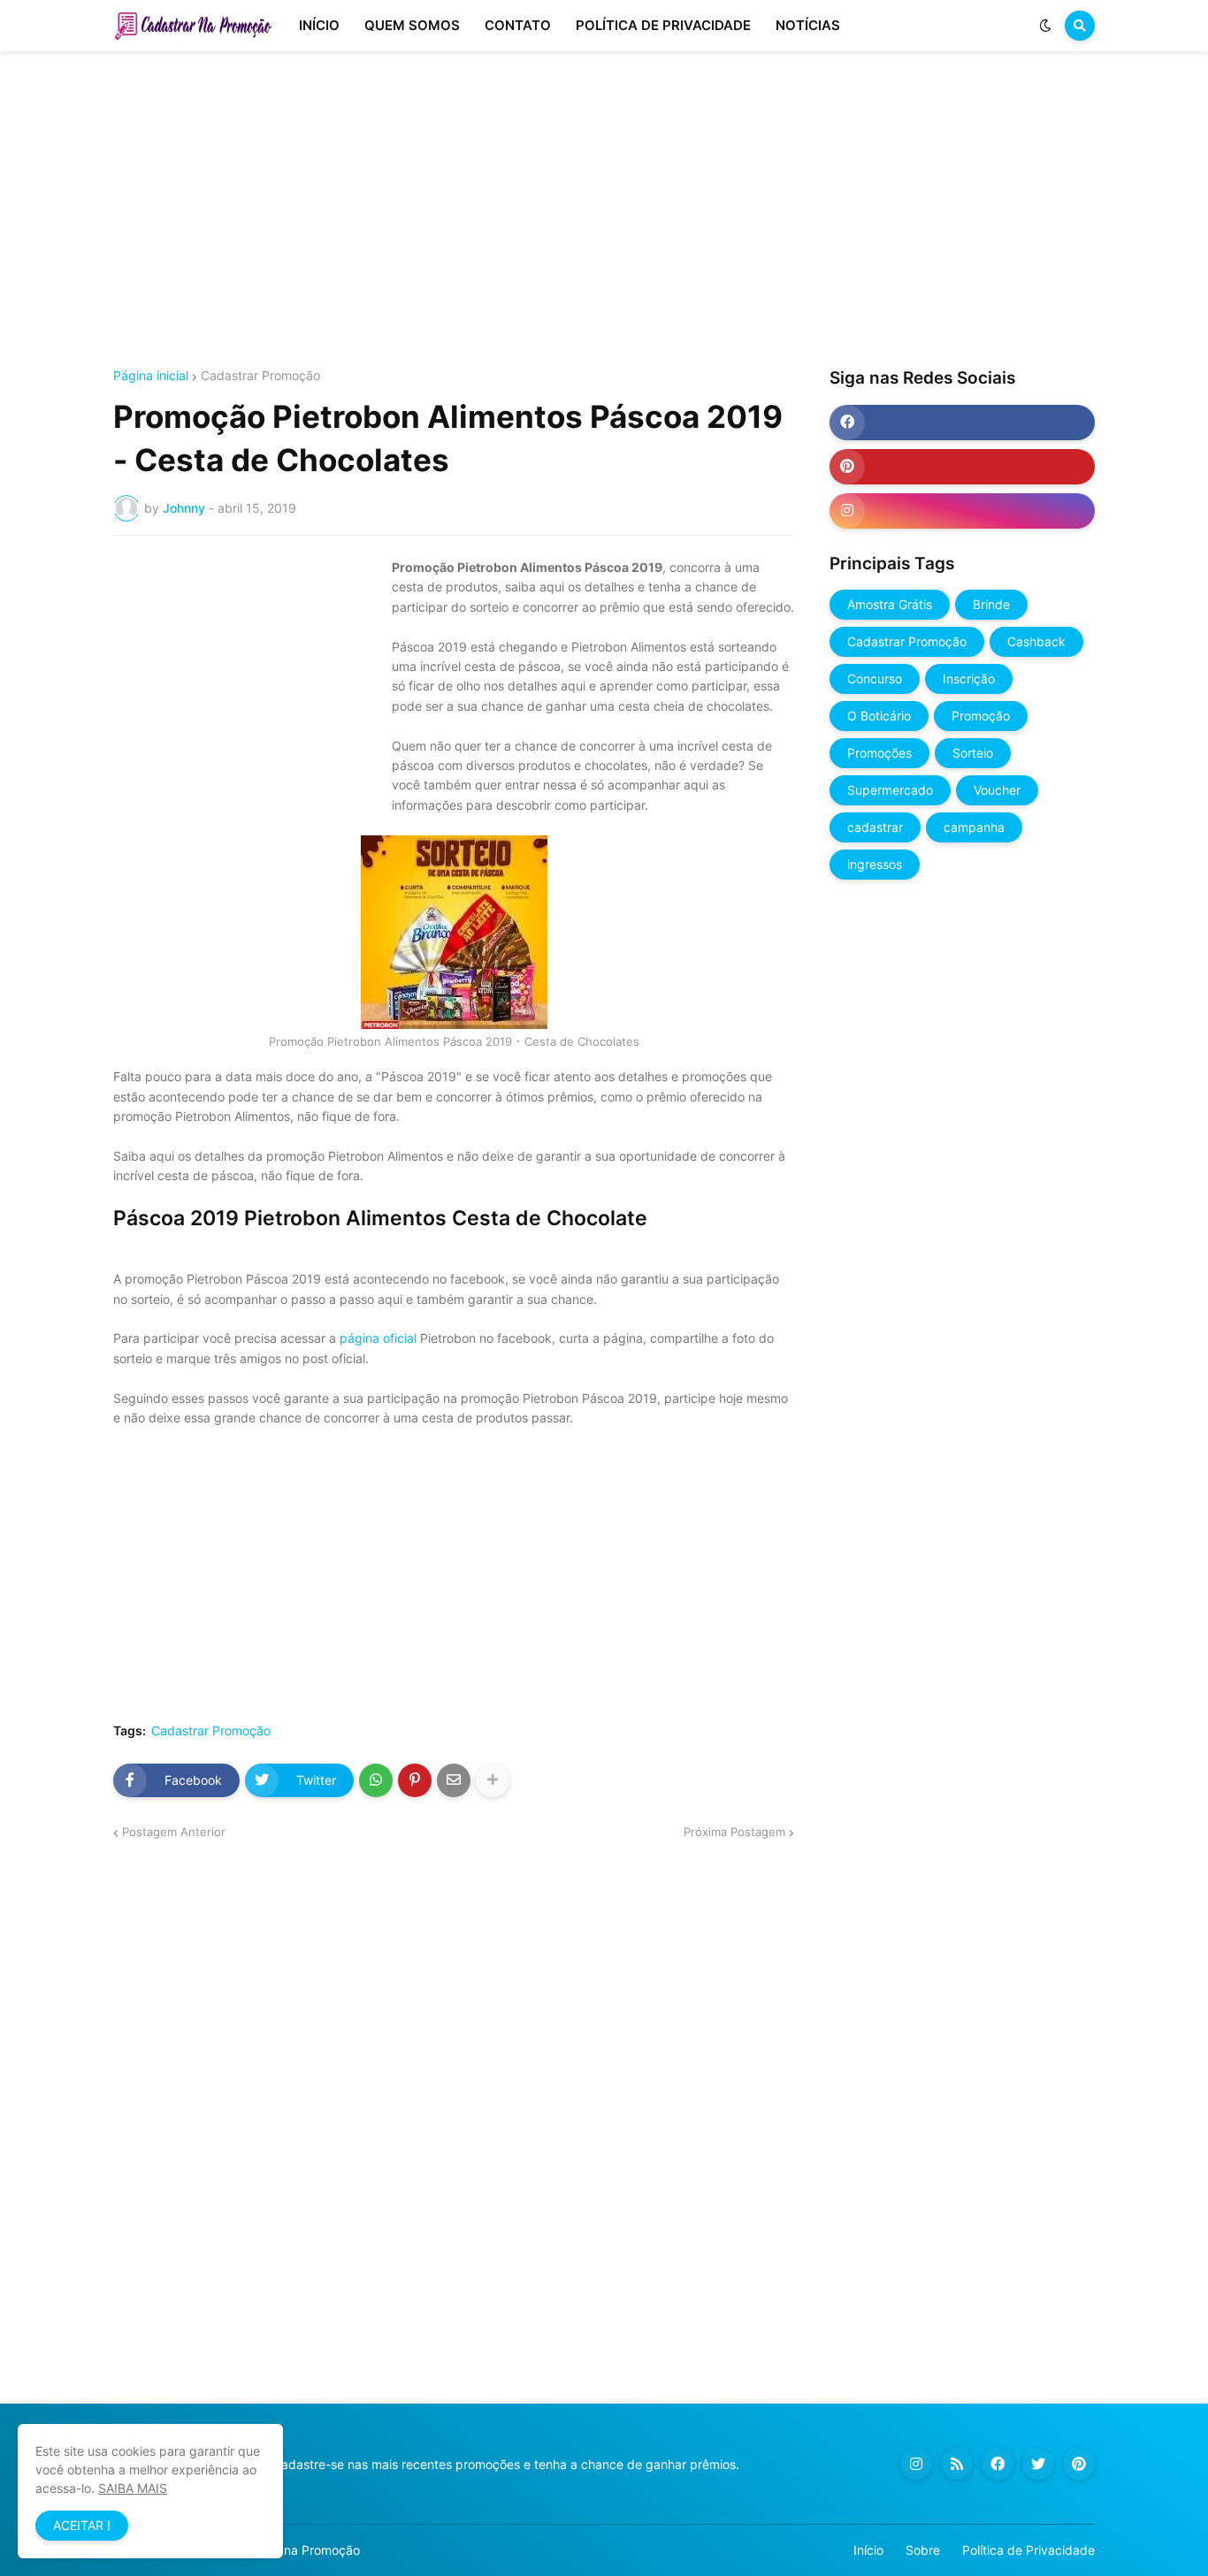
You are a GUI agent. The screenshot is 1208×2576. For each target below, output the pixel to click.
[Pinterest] (415, 1780)
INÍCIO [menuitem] (319, 25)
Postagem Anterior (174, 1832)
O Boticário (879, 716)
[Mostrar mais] (493, 1780)
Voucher (997, 790)
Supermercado (890, 790)
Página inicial (151, 376)
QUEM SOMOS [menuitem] (412, 25)
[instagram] (962, 511)
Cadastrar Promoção (260, 376)
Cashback (1036, 641)
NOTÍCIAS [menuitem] (808, 25)
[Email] (454, 1780)
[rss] (957, 2464)
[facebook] (962, 423)
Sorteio (973, 753)
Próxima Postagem (734, 1832)
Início (868, 2550)
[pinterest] (962, 467)
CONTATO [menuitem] (518, 25)
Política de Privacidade (1028, 2550)
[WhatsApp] (376, 1780)
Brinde (991, 604)
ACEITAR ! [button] (82, 2525)
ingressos (875, 864)
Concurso (875, 678)
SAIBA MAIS (133, 2488)
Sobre (923, 2550)
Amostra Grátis (890, 604)
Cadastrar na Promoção (291, 2550)
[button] (1045, 26)
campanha (974, 827)
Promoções (879, 753)
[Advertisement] (604, 210)
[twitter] (1038, 2464)
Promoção (981, 716)
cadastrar (875, 827)
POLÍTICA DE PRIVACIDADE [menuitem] (663, 25)
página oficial (378, 1338)
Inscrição (969, 678)
